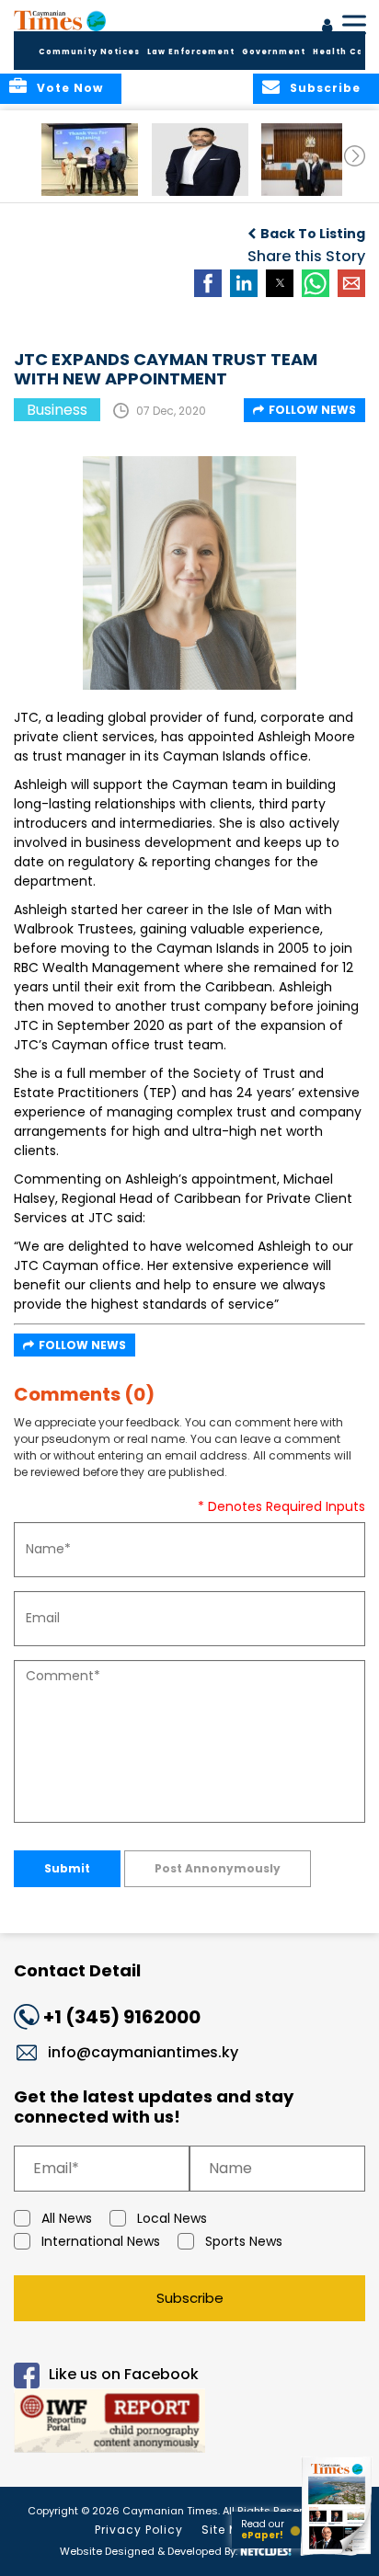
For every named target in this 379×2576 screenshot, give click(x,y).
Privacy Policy (139, 2530)
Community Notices (89, 52)
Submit (67, 1868)
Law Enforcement (191, 52)
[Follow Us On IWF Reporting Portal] (189, 2424)
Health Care (344, 52)
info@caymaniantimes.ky (143, 2052)
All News (67, 2218)
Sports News (244, 2241)
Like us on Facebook (124, 2374)
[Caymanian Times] (60, 20)
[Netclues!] (266, 2550)
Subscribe (190, 2298)
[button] (90, 160)
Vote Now (70, 88)
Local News (172, 2218)
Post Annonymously (218, 1868)
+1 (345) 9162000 (122, 2017)
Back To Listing (313, 234)
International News (101, 2241)
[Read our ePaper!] (338, 2555)
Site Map (229, 2530)
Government (274, 52)
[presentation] (355, 156)
